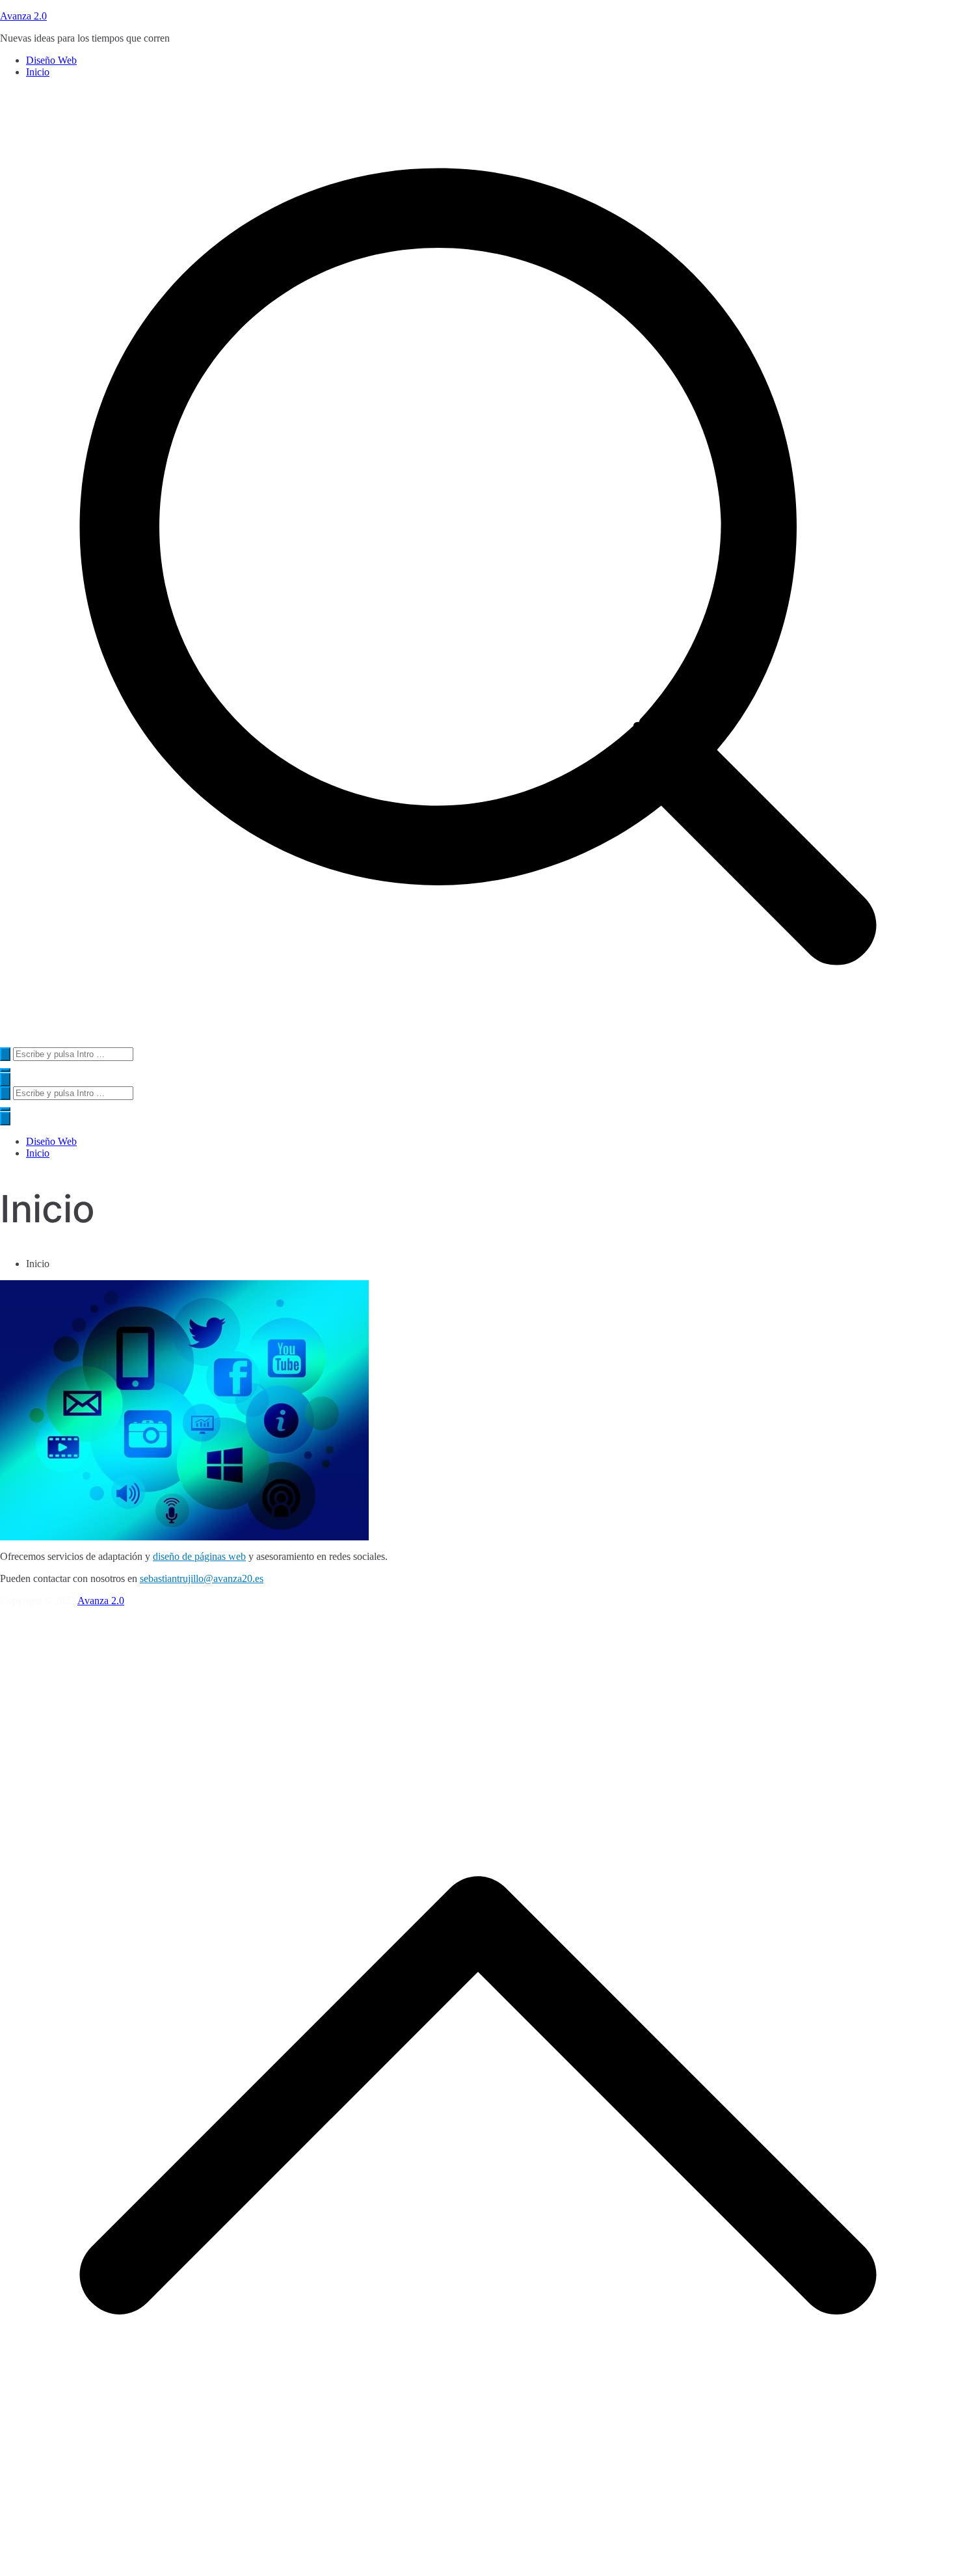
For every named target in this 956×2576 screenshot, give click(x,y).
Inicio (38, 72)
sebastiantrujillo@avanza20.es (202, 1578)
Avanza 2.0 (23, 16)
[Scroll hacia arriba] (478, 2570)
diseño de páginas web (199, 1556)
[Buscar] (5, 1054)
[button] (5, 1070)
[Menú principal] (5, 1080)
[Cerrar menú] (5, 1119)
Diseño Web (51, 60)
